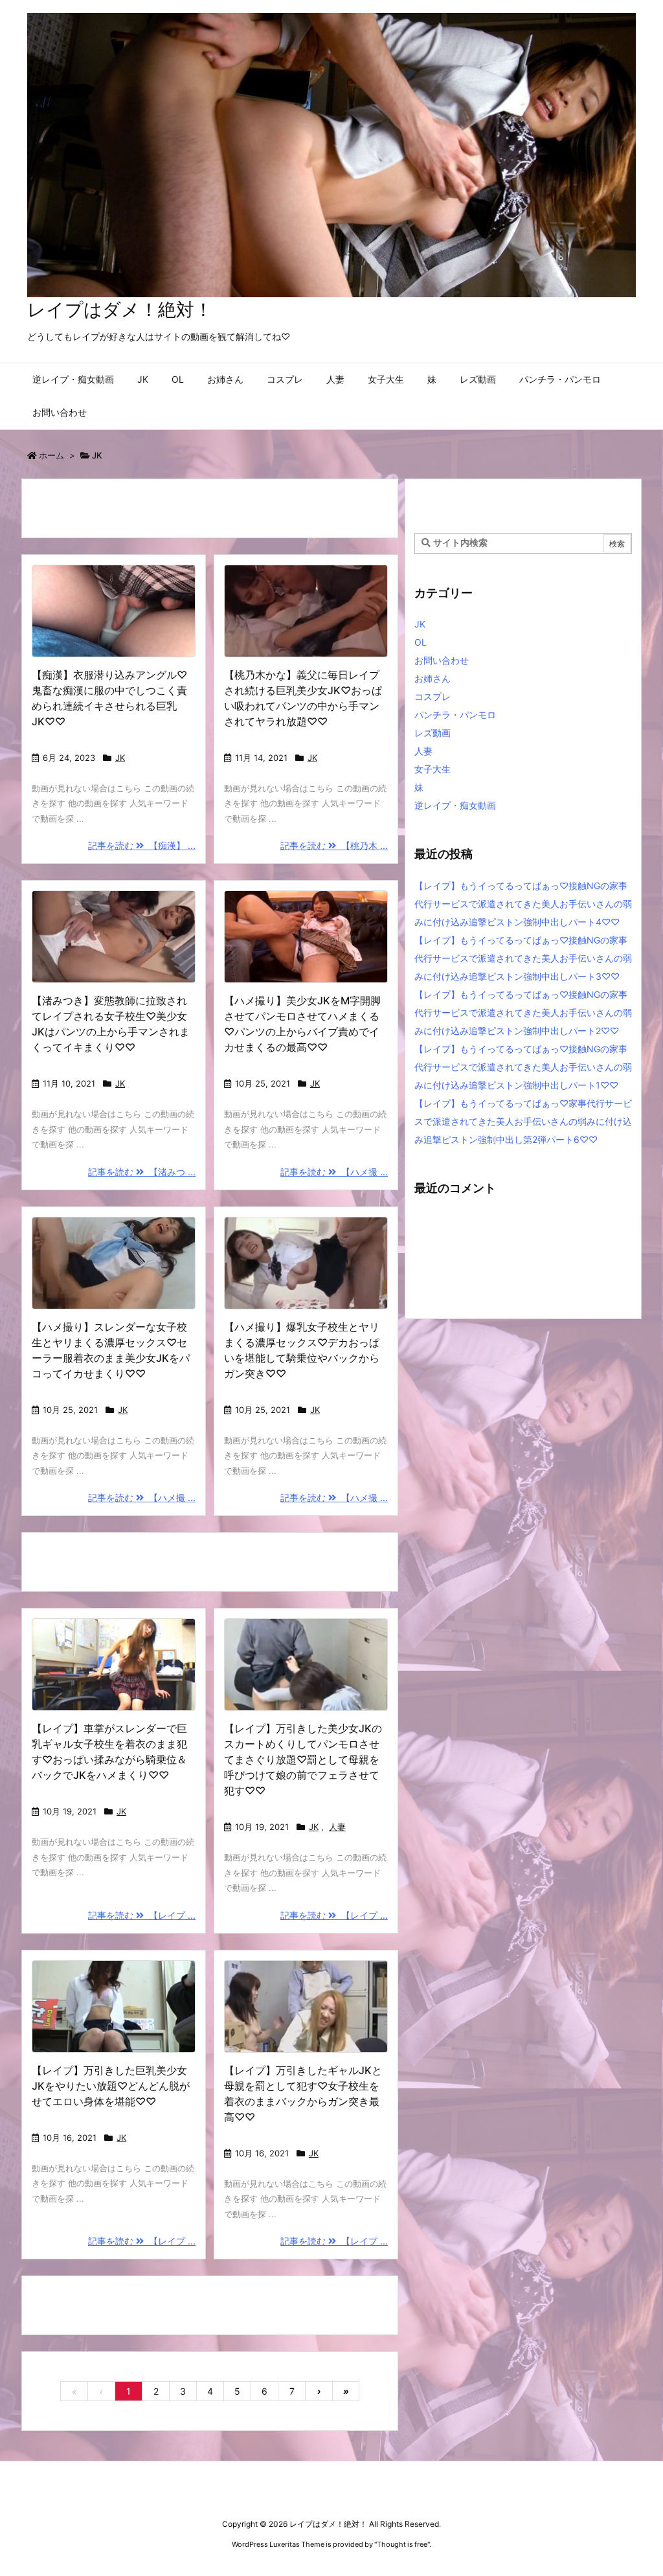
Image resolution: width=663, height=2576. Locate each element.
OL (421, 642)
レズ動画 (433, 733)
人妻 (337, 1827)
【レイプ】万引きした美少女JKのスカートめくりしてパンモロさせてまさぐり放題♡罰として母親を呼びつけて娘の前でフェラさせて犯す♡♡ (303, 1759)
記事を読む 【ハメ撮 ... (334, 1172)
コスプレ (433, 696)
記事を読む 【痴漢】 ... (142, 845)
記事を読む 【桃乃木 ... (334, 845)
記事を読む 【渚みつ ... (142, 1172)
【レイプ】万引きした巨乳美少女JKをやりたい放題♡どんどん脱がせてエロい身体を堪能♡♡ (111, 2086)
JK (120, 758)
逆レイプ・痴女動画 (455, 805)
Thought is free (402, 2544)
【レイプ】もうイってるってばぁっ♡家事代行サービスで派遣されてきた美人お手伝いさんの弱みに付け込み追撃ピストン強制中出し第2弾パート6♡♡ (523, 1121)
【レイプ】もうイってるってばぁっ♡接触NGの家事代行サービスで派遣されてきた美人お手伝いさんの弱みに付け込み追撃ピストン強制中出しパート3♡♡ (523, 958)
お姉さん (433, 678)
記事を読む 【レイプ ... (142, 1915)
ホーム (51, 455)
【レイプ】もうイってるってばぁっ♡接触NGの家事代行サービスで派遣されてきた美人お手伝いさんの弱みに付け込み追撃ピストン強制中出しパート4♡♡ (523, 904)
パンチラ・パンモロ (455, 715)
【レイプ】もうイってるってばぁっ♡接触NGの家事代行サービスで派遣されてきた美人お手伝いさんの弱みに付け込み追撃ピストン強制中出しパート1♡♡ (523, 1067)
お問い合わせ (442, 660)
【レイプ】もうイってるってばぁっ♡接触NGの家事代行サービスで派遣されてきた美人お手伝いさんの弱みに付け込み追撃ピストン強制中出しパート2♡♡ (523, 1012)
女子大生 (433, 769)
